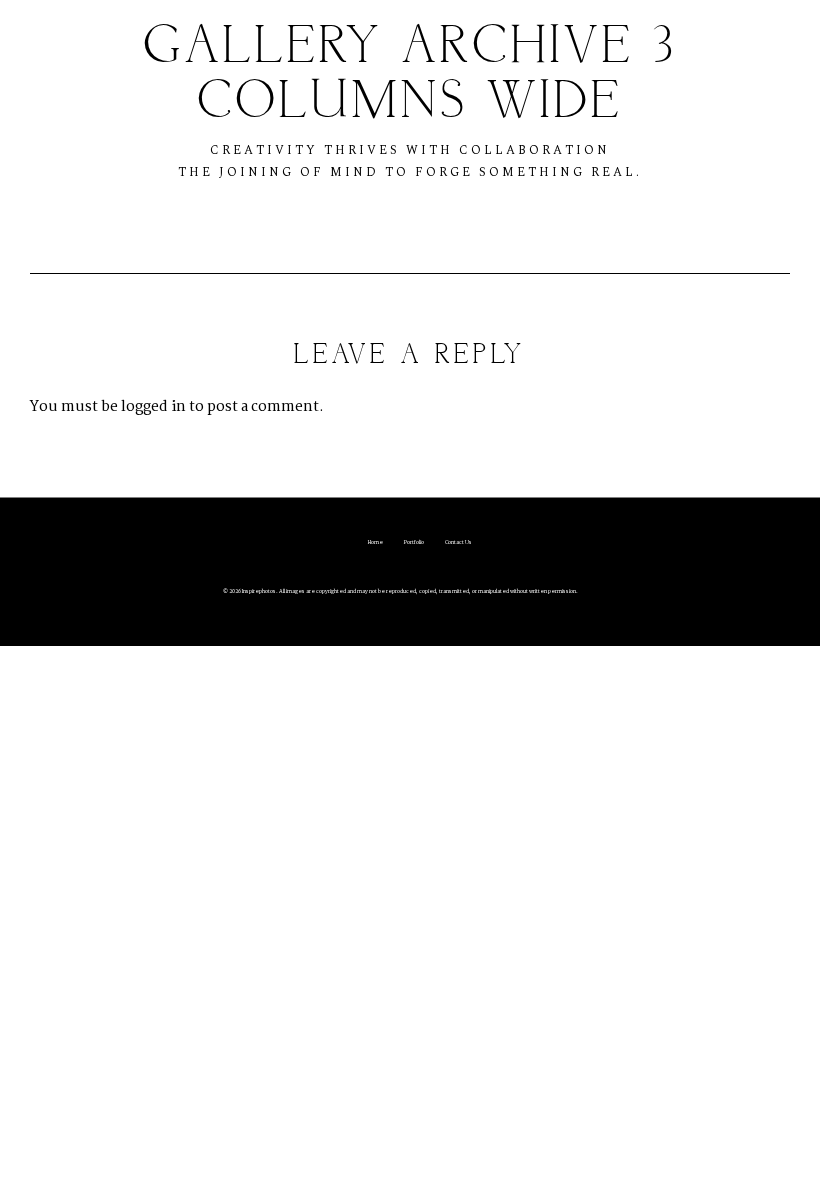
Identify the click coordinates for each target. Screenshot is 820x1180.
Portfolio (414, 542)
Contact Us (458, 542)
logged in (153, 407)
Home (375, 542)
